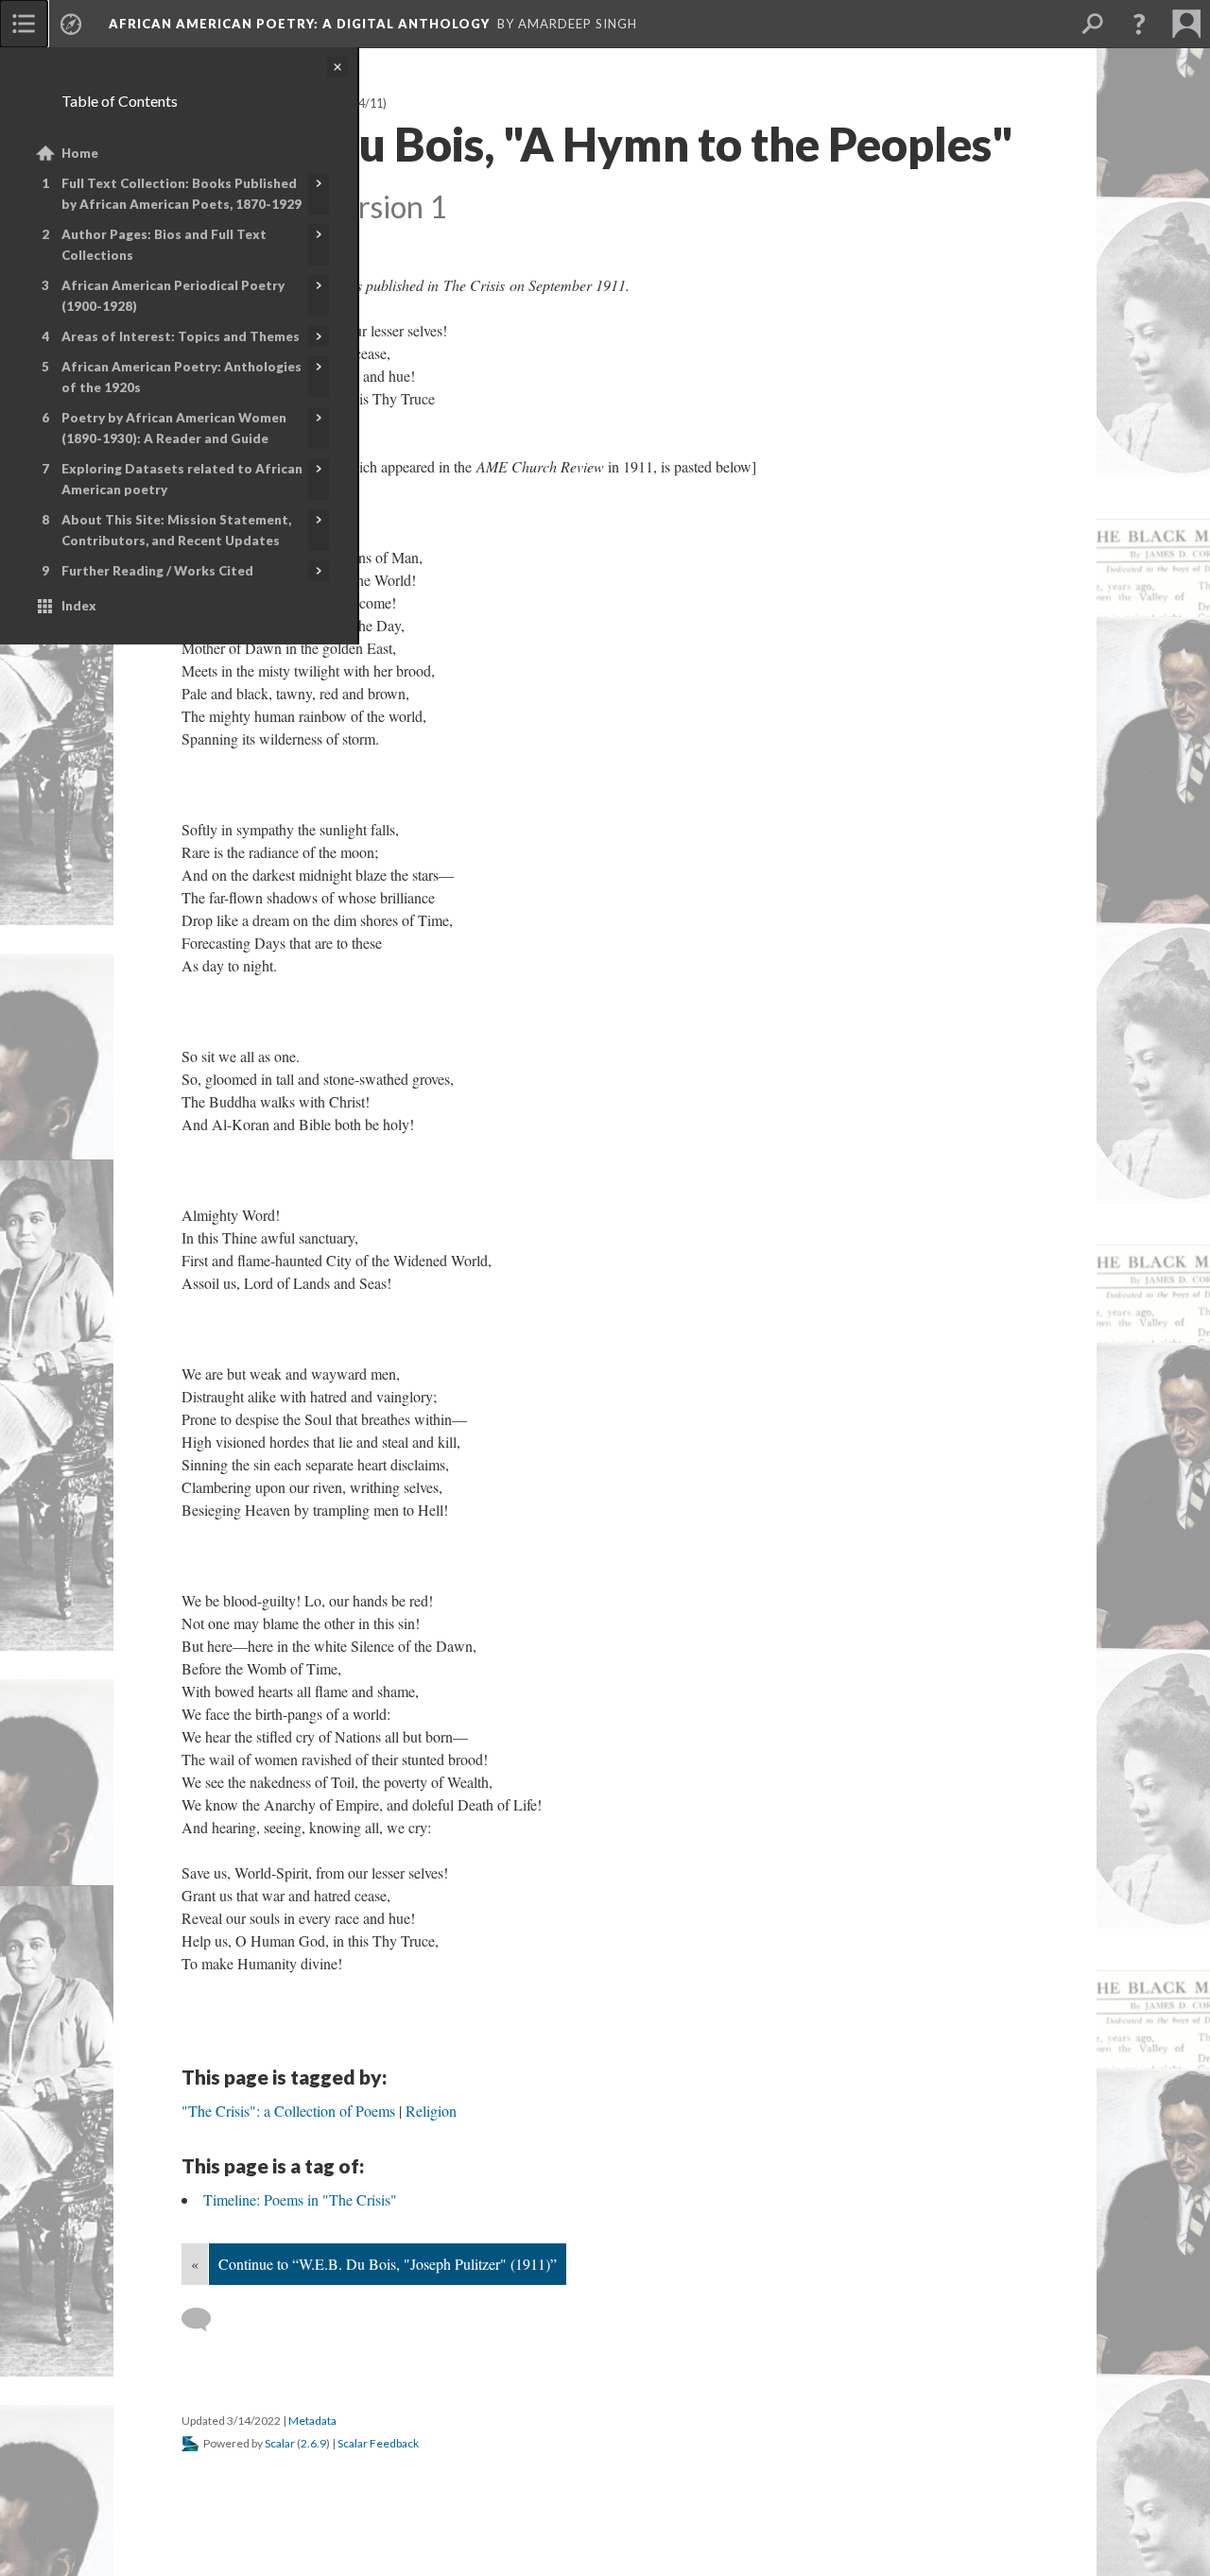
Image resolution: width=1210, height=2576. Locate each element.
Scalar (280, 2443)
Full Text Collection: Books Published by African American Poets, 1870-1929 (181, 194)
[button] (1139, 24)
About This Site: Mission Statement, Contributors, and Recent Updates (176, 530)
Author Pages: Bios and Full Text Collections (164, 245)
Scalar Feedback (378, 2443)
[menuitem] (24, 24)
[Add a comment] (205, 2320)
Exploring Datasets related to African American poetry (182, 479)
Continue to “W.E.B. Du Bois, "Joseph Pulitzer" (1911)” (388, 2264)
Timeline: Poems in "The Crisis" (300, 2199)
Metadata (312, 2421)
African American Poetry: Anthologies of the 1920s (181, 377)
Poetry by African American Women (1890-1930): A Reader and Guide (174, 428)
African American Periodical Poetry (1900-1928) (173, 296)
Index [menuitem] (79, 606)
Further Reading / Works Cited (157, 571)
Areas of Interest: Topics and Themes (181, 336)
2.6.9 (313, 2443)
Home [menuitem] (80, 153)
